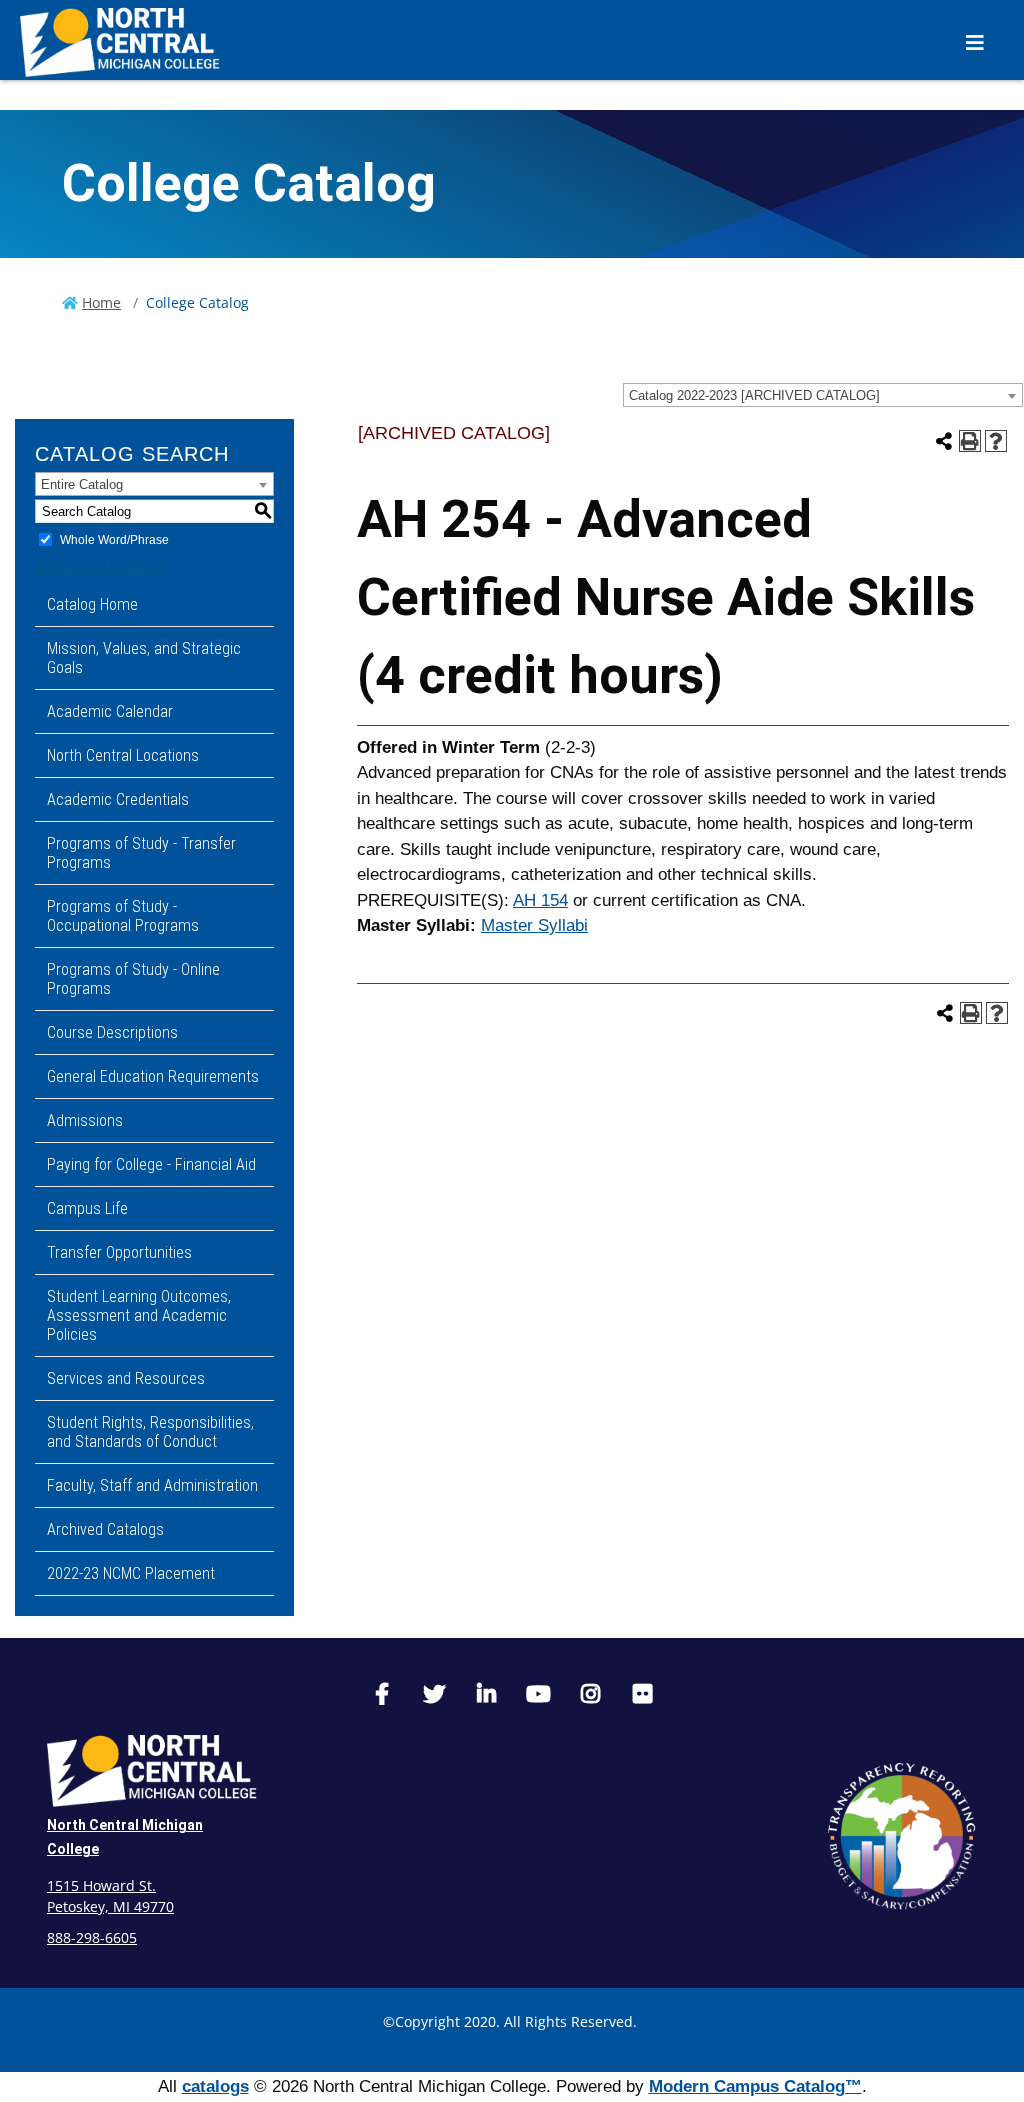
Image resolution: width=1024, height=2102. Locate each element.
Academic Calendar (110, 711)
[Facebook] (382, 1696)
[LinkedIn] (486, 1696)
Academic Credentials (118, 799)
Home (101, 302)
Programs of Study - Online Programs (133, 979)
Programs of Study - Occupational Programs (123, 916)
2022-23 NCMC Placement (131, 1573)
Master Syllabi (534, 925)
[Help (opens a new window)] (996, 441)
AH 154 (540, 900)
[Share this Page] (944, 441)
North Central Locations (123, 755)
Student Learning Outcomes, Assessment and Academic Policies (139, 1315)
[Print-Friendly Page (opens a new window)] (970, 441)
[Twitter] (434, 1696)
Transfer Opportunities (119, 1252)
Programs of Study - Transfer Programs (141, 853)
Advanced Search (101, 567)
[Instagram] (590, 1696)
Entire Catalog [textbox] (82, 484)
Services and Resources (126, 1378)
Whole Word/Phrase (114, 540)
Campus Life (87, 1208)
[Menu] (975, 42)
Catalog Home (92, 604)
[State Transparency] (902, 1836)
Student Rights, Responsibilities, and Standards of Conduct (150, 1432)
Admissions (85, 1120)
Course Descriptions (112, 1032)
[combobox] (823, 395)
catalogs (215, 2086)
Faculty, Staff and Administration (152, 1485)
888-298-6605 (92, 1937)
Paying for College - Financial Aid (151, 1164)
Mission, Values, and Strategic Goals (144, 658)
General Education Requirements (153, 1076)
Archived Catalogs (105, 1529)
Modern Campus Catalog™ (755, 2086)
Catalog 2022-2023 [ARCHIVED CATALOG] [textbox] (754, 395)
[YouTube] (538, 1696)
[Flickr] (642, 1696)
